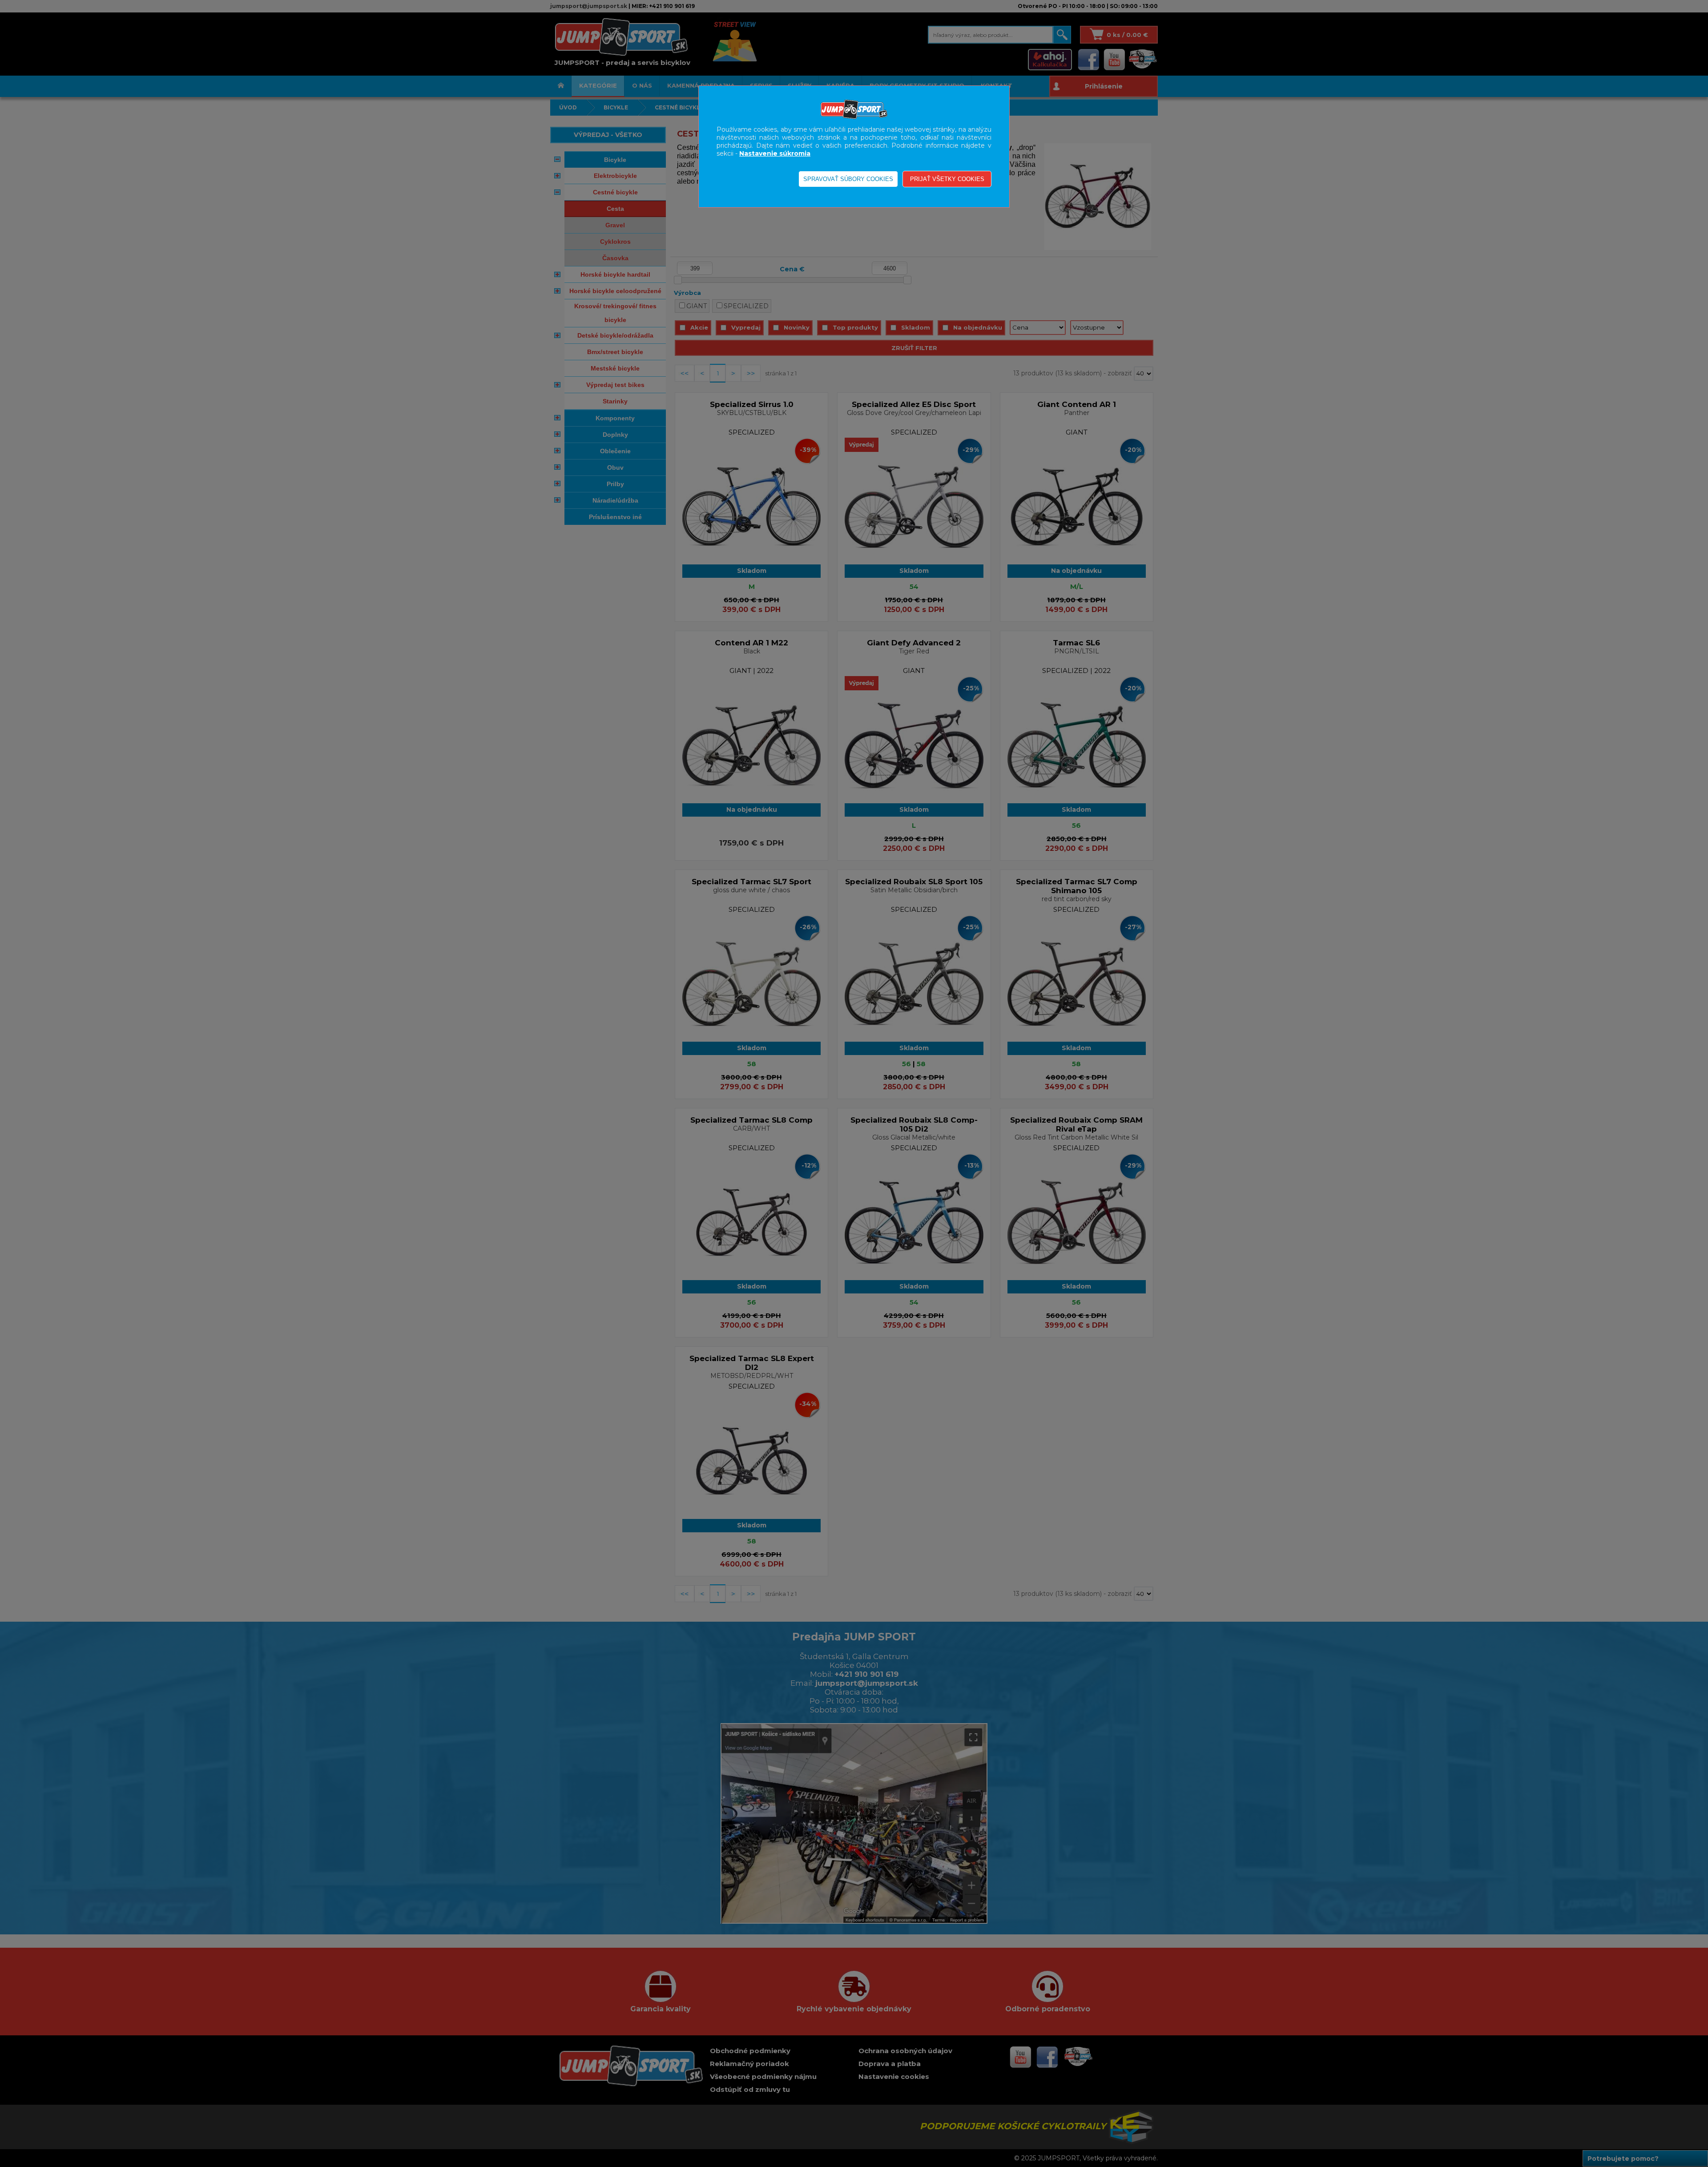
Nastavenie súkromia (775, 153)
